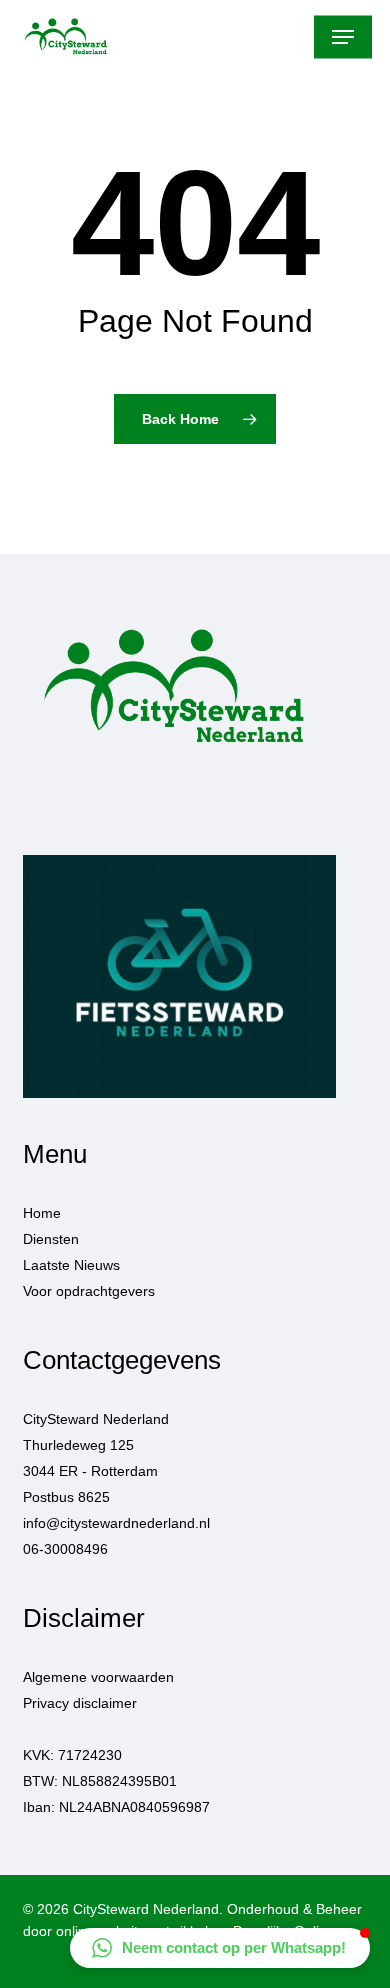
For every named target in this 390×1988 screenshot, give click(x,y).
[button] (343, 37)
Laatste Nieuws (71, 1265)
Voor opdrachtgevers (89, 1291)
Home (42, 1213)
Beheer (339, 1909)
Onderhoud (263, 1909)
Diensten (51, 1239)
